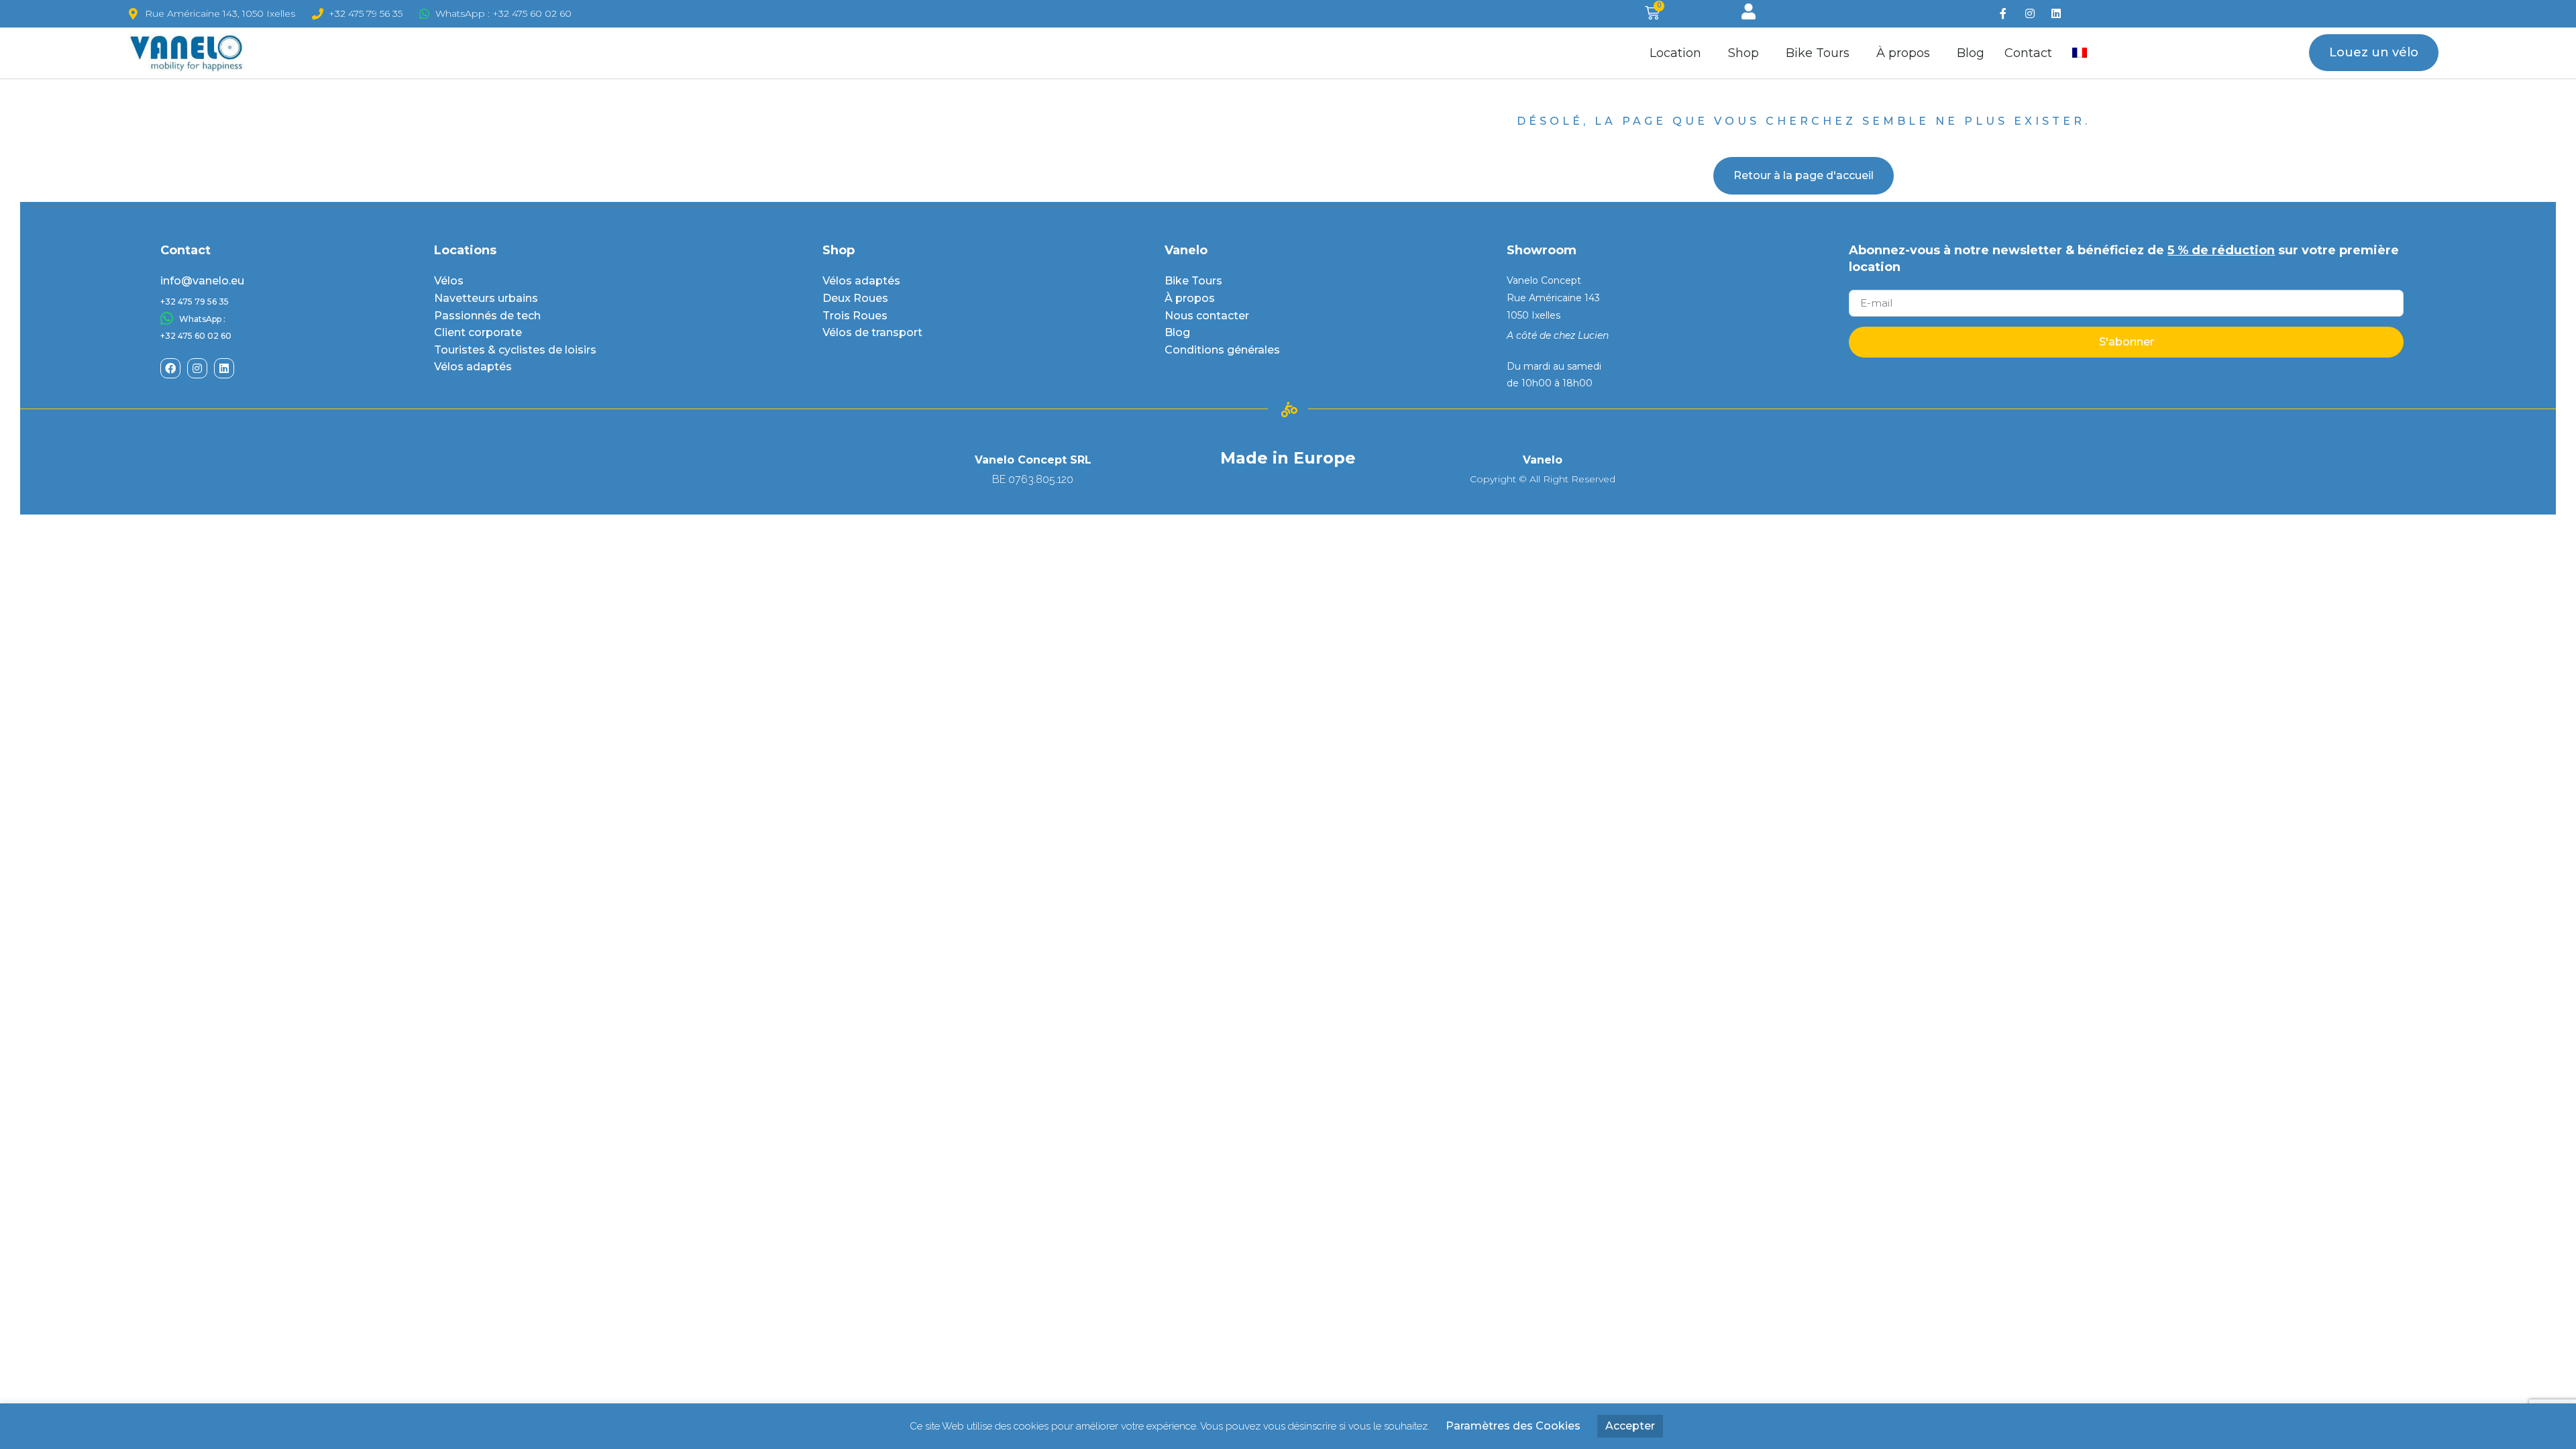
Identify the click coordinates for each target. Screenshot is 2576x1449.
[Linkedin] (2056, 14)
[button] (2374, 53)
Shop (1743, 53)
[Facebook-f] (2003, 14)
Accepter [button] (1630, 1426)
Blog (1971, 53)
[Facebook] (170, 368)
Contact (2028, 53)
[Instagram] (2030, 14)
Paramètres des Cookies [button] (1513, 1426)
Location (1675, 53)
